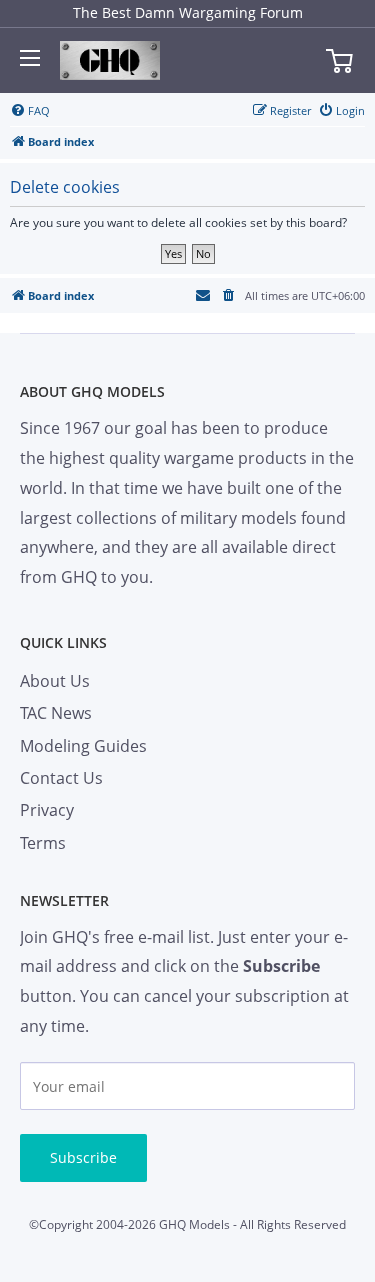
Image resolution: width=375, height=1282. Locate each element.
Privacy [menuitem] (47, 810)
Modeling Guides (83, 746)
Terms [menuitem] (43, 843)
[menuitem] (30, 111)
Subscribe (83, 1157)
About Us (55, 681)
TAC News (56, 713)
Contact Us (61, 778)
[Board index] (110, 61)
